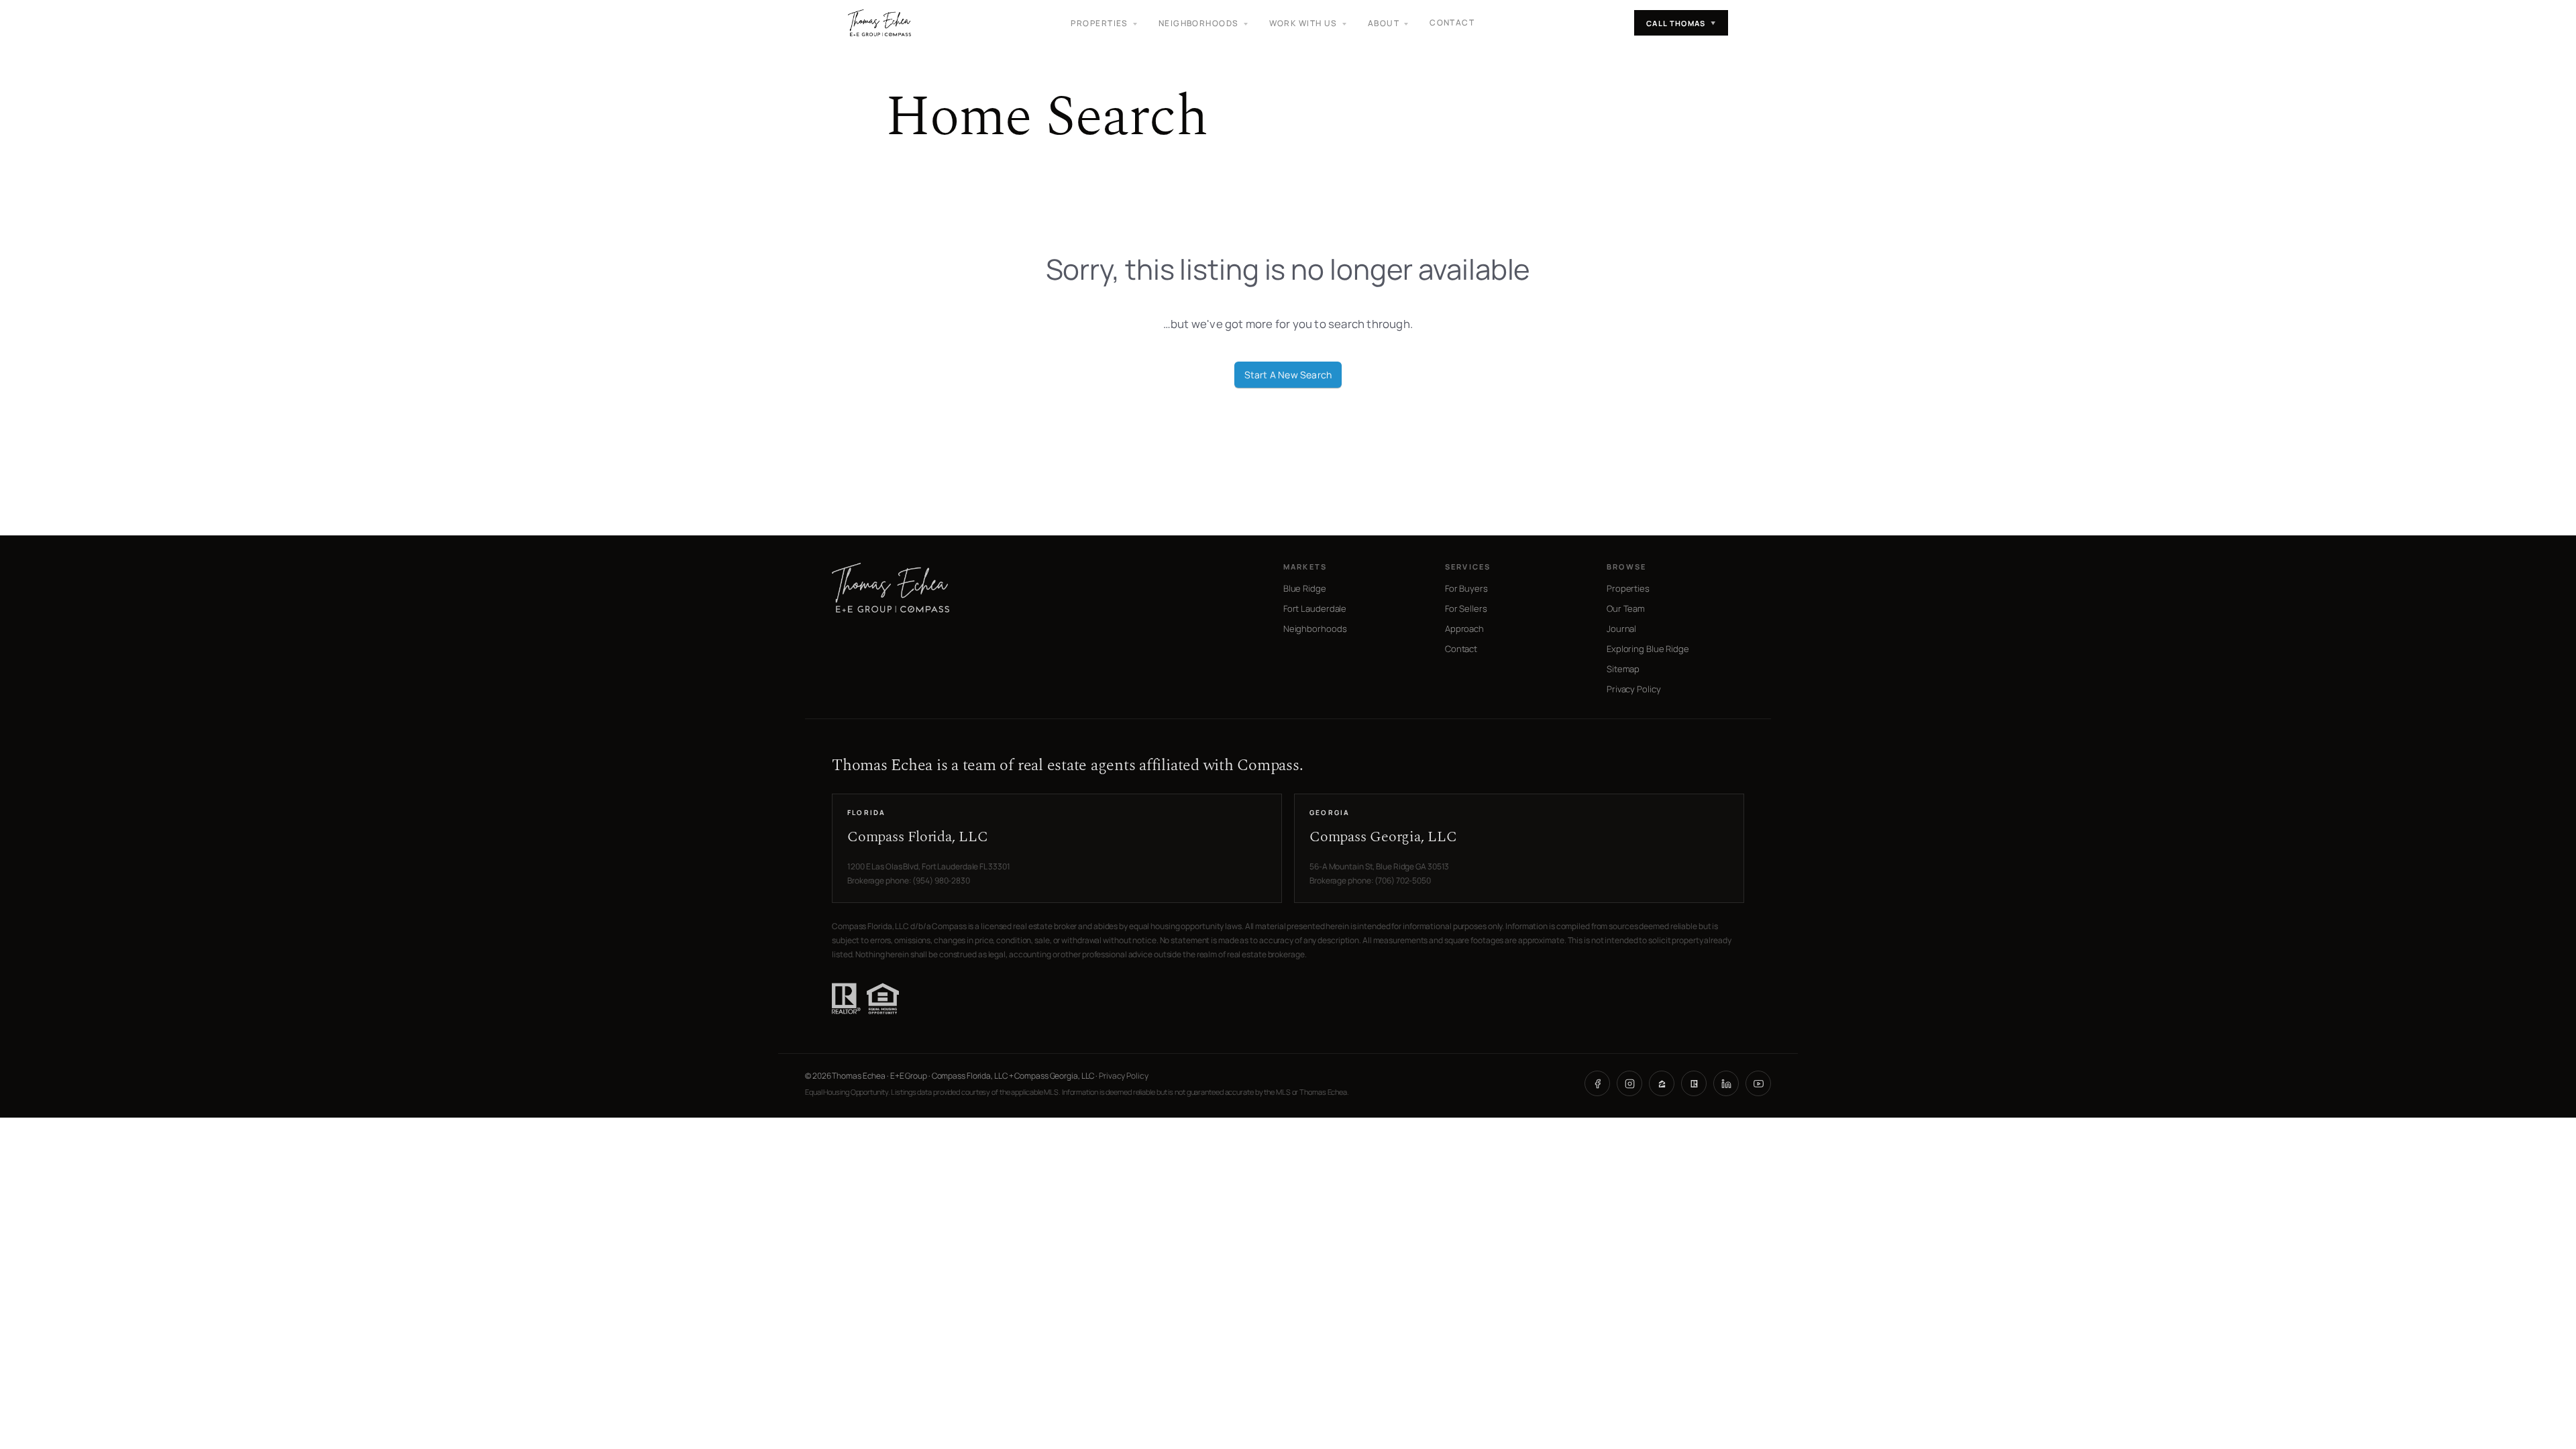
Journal (1621, 629)
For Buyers (1466, 588)
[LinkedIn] (1726, 1083)
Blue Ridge (1305, 588)
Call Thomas (1681, 23)
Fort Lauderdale (1315, 608)
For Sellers (1466, 608)
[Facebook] (1597, 1083)
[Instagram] (1629, 1083)
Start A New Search (1288, 375)
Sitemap (1623, 669)
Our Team (1626, 608)
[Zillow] (1662, 1083)
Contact (1452, 22)
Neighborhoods (1315, 629)
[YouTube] (1758, 1083)
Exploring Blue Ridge (1648, 649)
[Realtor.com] (1694, 1083)
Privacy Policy (1634, 689)
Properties (1628, 588)
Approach (1464, 629)
